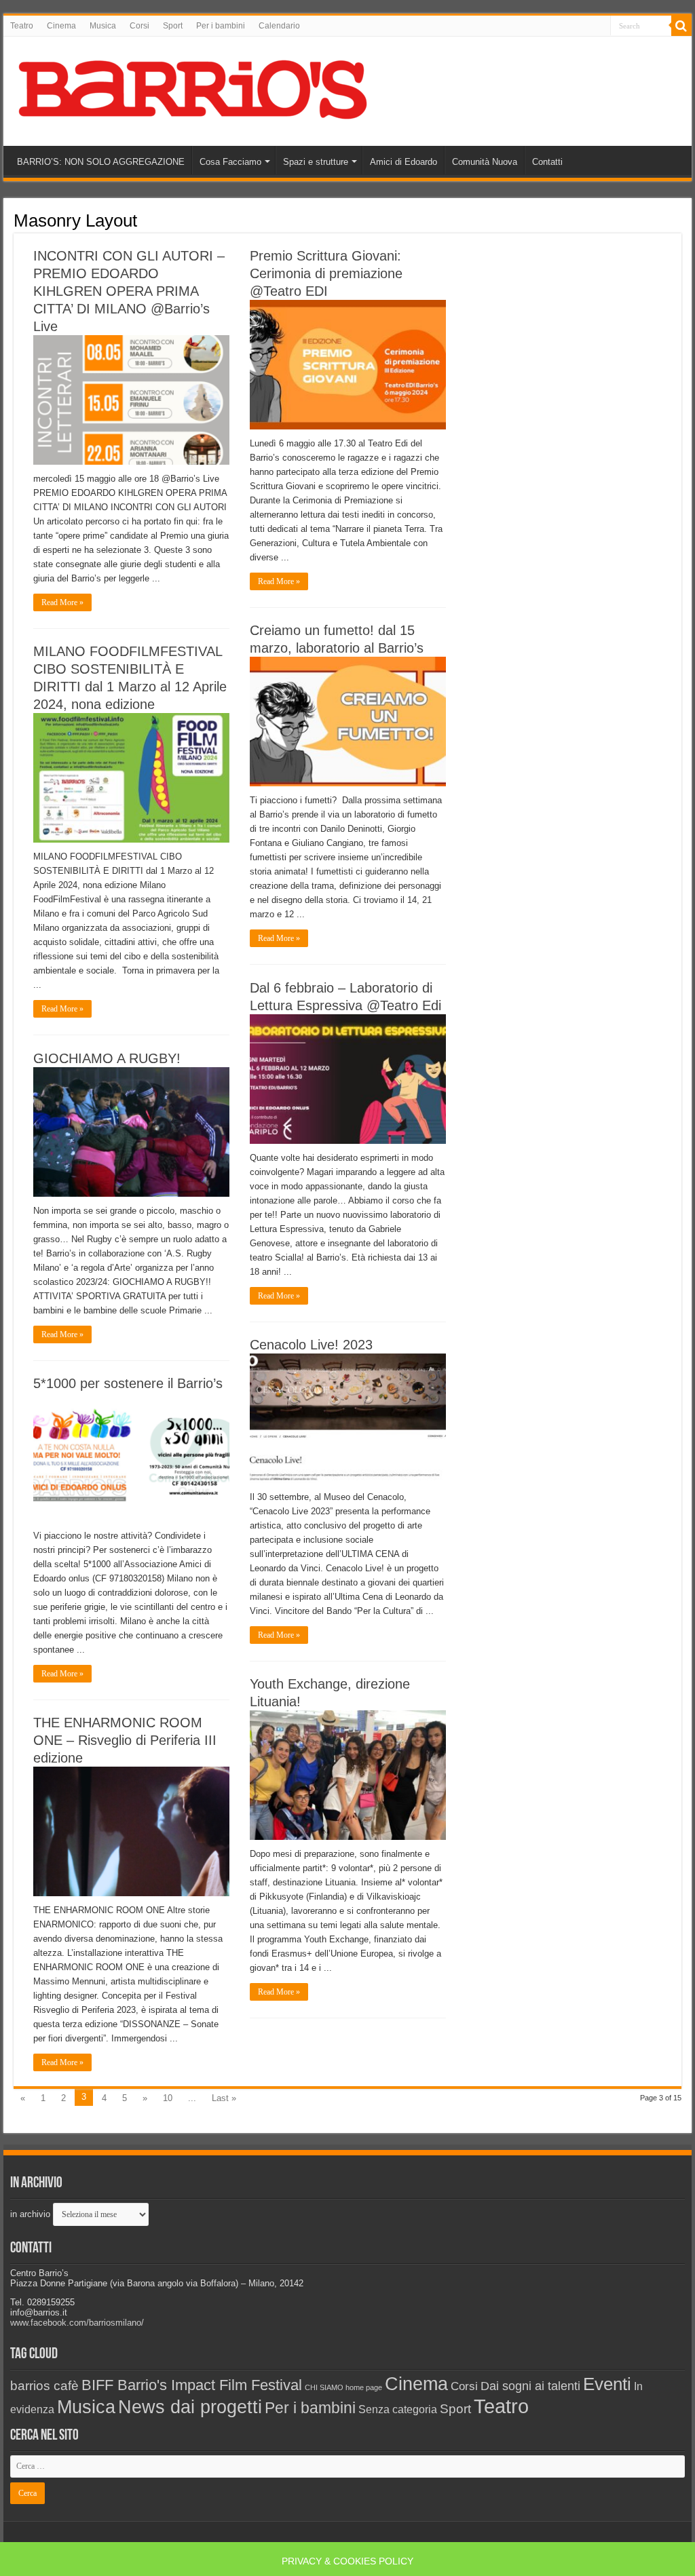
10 (168, 2098)
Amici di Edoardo (403, 162)
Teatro (22, 26)
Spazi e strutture (316, 162)
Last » (224, 2098)
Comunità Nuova (485, 162)
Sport (173, 26)
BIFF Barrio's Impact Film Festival (192, 2385)
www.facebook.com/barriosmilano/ (77, 2323)
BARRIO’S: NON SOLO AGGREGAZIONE (101, 162)
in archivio (30, 2214)
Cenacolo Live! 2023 (311, 1345)
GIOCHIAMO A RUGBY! (107, 1058)
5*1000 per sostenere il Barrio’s (128, 1383)
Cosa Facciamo (230, 162)
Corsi (139, 26)
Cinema (61, 26)
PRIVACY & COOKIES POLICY (347, 2561)
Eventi (607, 2384)
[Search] (681, 26)
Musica (103, 26)
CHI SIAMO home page (343, 2387)
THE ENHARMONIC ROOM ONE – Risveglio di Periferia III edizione (125, 1740)
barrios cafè (44, 2385)
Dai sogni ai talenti (530, 2386)
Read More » (62, 602)
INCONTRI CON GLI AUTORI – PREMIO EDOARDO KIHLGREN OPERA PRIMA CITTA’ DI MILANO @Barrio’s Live (129, 291)
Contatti (547, 162)
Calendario (279, 26)
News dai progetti (190, 2407)
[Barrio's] (195, 89)
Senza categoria (398, 2409)
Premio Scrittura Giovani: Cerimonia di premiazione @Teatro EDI (326, 273)
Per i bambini (221, 26)
